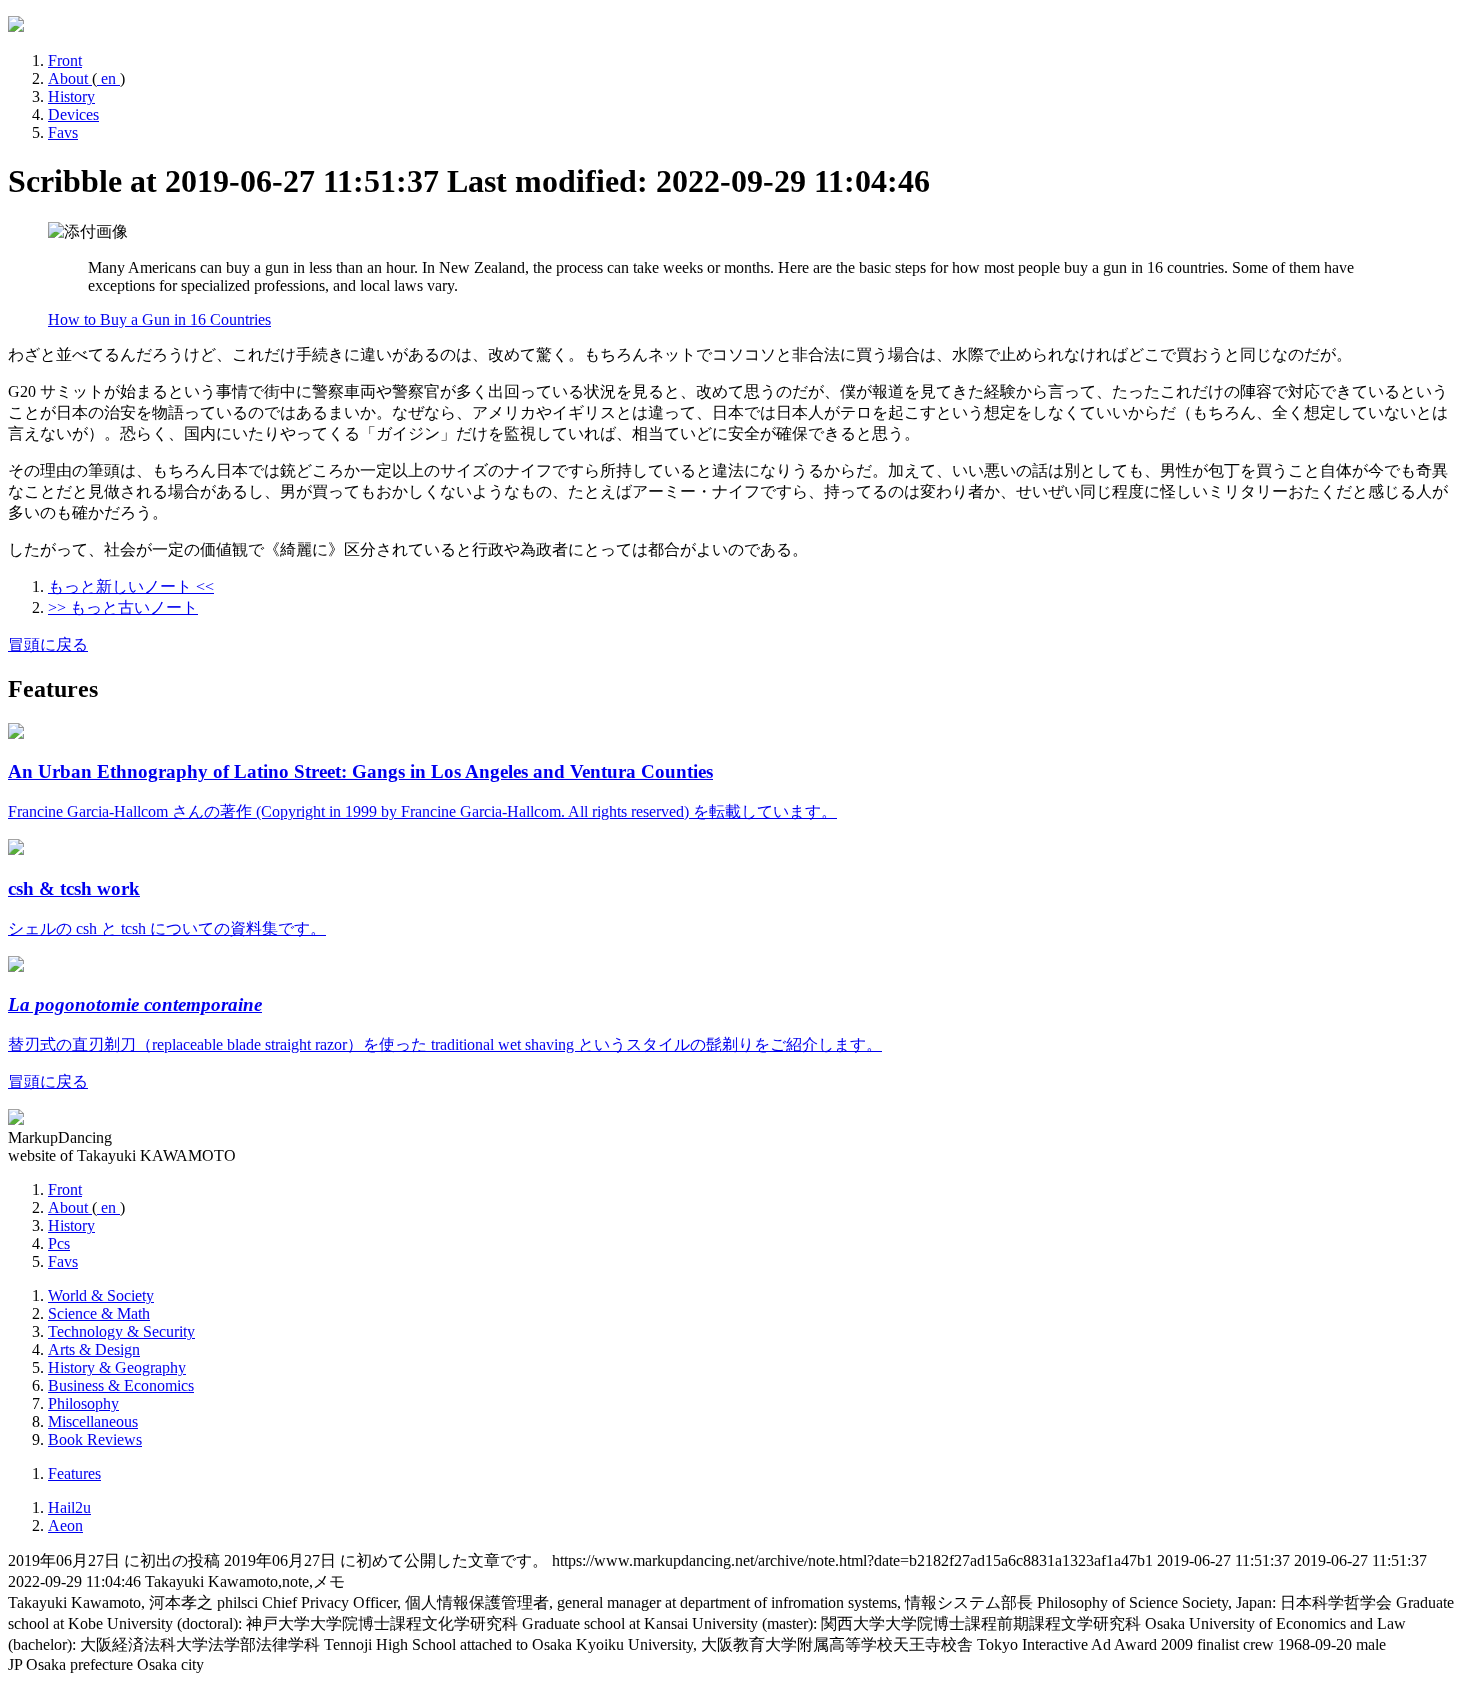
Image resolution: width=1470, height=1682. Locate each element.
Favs (63, 132)
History (71, 96)
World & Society (101, 1295)
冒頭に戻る (48, 644)
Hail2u (69, 1507)
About (70, 78)
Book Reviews (95, 1439)
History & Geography (117, 1367)
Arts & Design (94, 1349)
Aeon (65, 1525)
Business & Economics (121, 1385)
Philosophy (83, 1403)
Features (74, 1473)
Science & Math (99, 1313)
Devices (73, 114)
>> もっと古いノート (123, 607)
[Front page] (16, 26)
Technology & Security (121, 1331)
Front (65, 60)
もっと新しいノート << (131, 586)
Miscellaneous (93, 1421)
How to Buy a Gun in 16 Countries (159, 319)
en (108, 78)
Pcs (59, 1243)
